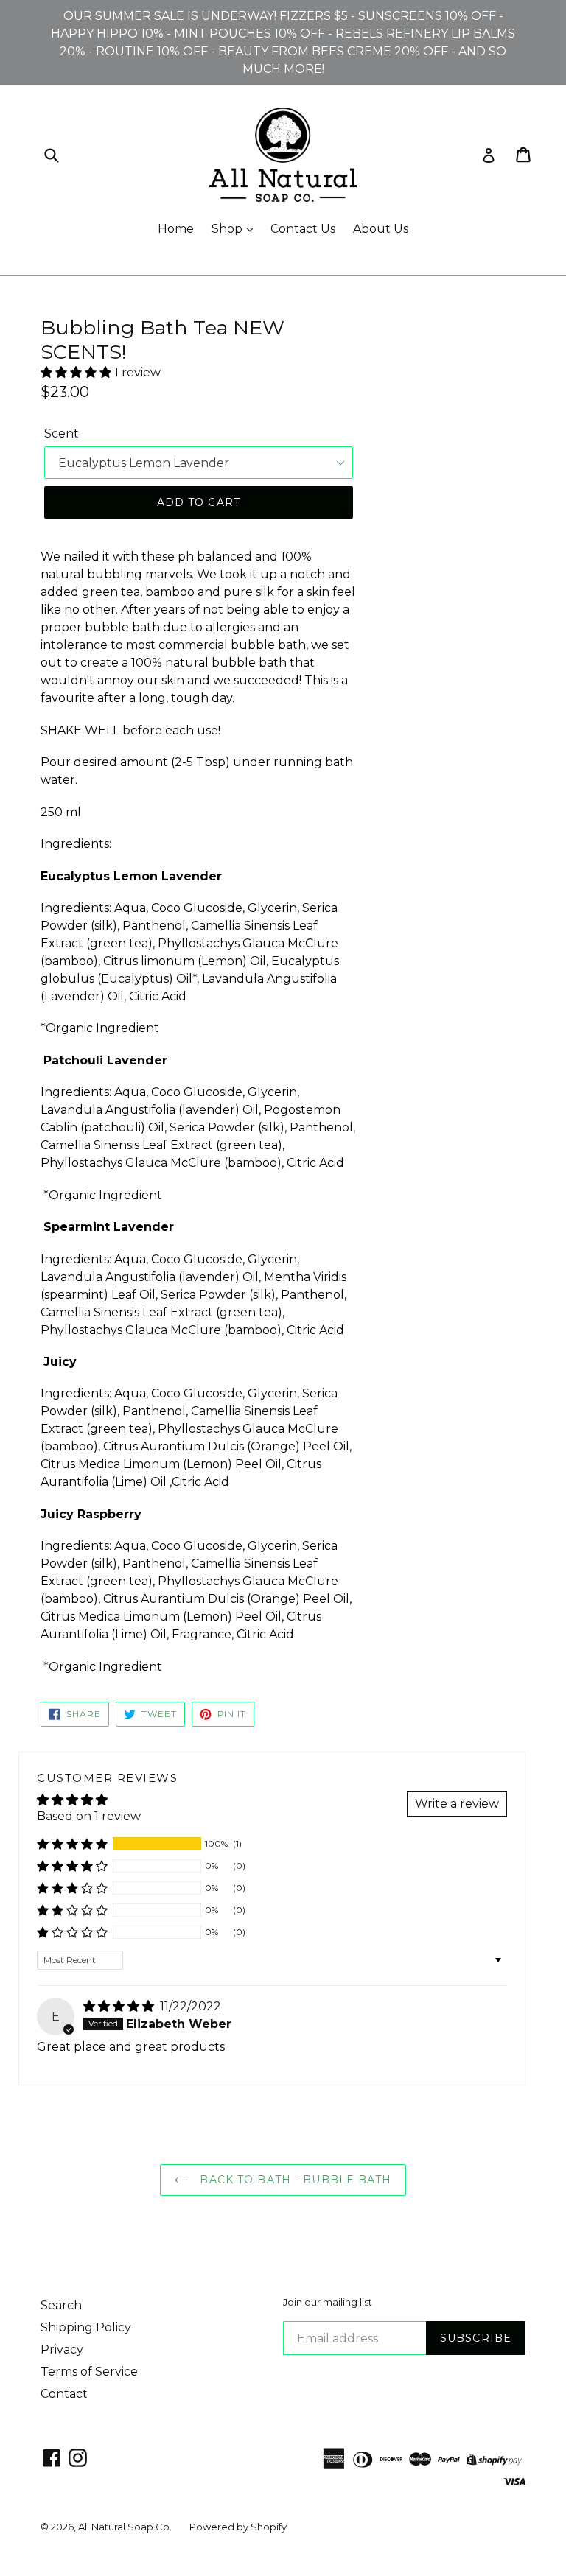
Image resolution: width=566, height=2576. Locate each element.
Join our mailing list (328, 2302)
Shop (228, 229)
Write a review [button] (457, 1804)
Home (176, 229)
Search (61, 2305)
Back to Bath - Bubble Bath (294, 2180)
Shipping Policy (86, 2327)
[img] (120, 2006)
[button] (77, 372)
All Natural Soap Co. (125, 2527)
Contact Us (303, 229)
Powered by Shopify (238, 2527)
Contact (64, 2394)
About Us (381, 229)
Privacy (62, 2349)
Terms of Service (89, 2372)
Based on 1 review (89, 1816)
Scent (62, 434)
